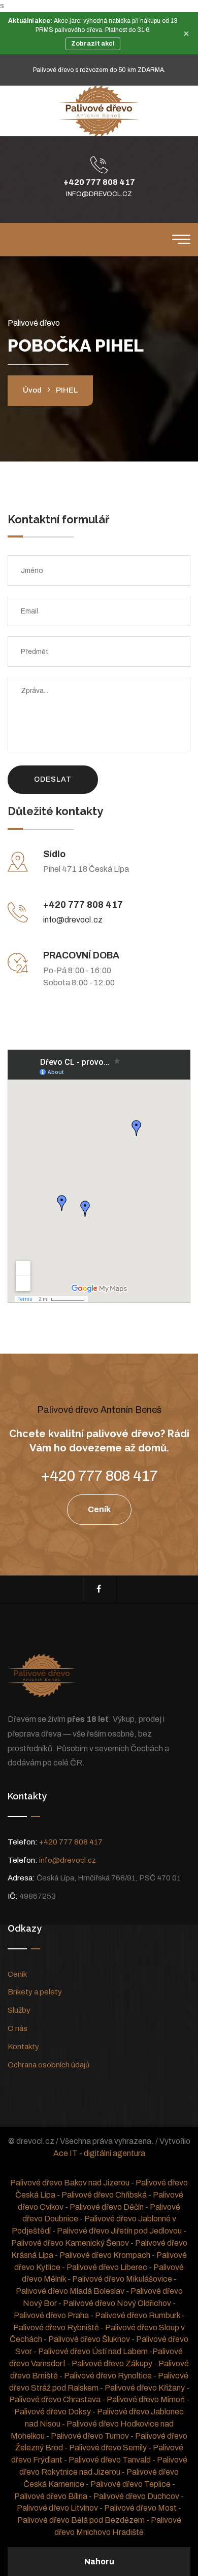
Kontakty (23, 2047)
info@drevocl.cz (99, 194)
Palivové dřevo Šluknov (89, 2339)
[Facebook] (99, 1589)
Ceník (17, 1974)
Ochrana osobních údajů (48, 2065)
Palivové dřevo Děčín (107, 2207)
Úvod (32, 390)
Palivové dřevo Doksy (53, 2412)
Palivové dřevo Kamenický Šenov (70, 2243)
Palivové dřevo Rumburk (138, 2315)
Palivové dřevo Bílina (51, 2496)
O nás (18, 2028)
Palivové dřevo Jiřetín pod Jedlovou (119, 2231)
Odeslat (53, 779)
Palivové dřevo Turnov (90, 2436)
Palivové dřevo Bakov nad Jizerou (70, 2183)
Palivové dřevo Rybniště (56, 2328)
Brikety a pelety (35, 1992)
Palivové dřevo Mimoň (146, 2399)
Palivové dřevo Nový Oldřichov (117, 2303)
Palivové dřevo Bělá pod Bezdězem (81, 2520)
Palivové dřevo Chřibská (104, 2195)
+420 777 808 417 (99, 182)
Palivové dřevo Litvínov (57, 2508)
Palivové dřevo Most (140, 2508)
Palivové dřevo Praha (51, 2315)
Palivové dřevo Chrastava (55, 2399)
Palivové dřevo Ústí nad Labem (93, 2351)
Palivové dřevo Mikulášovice (122, 2279)
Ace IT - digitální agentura (99, 2153)
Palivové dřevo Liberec (107, 2267)
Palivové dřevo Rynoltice (108, 2376)
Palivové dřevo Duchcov (136, 2496)
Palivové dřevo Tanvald (110, 2460)
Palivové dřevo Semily (108, 2448)
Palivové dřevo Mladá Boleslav (70, 2291)
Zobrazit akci (93, 44)
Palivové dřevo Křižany (145, 2388)
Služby (19, 2010)
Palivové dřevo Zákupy (112, 2363)
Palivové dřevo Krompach (105, 2255)
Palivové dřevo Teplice (130, 2484)
